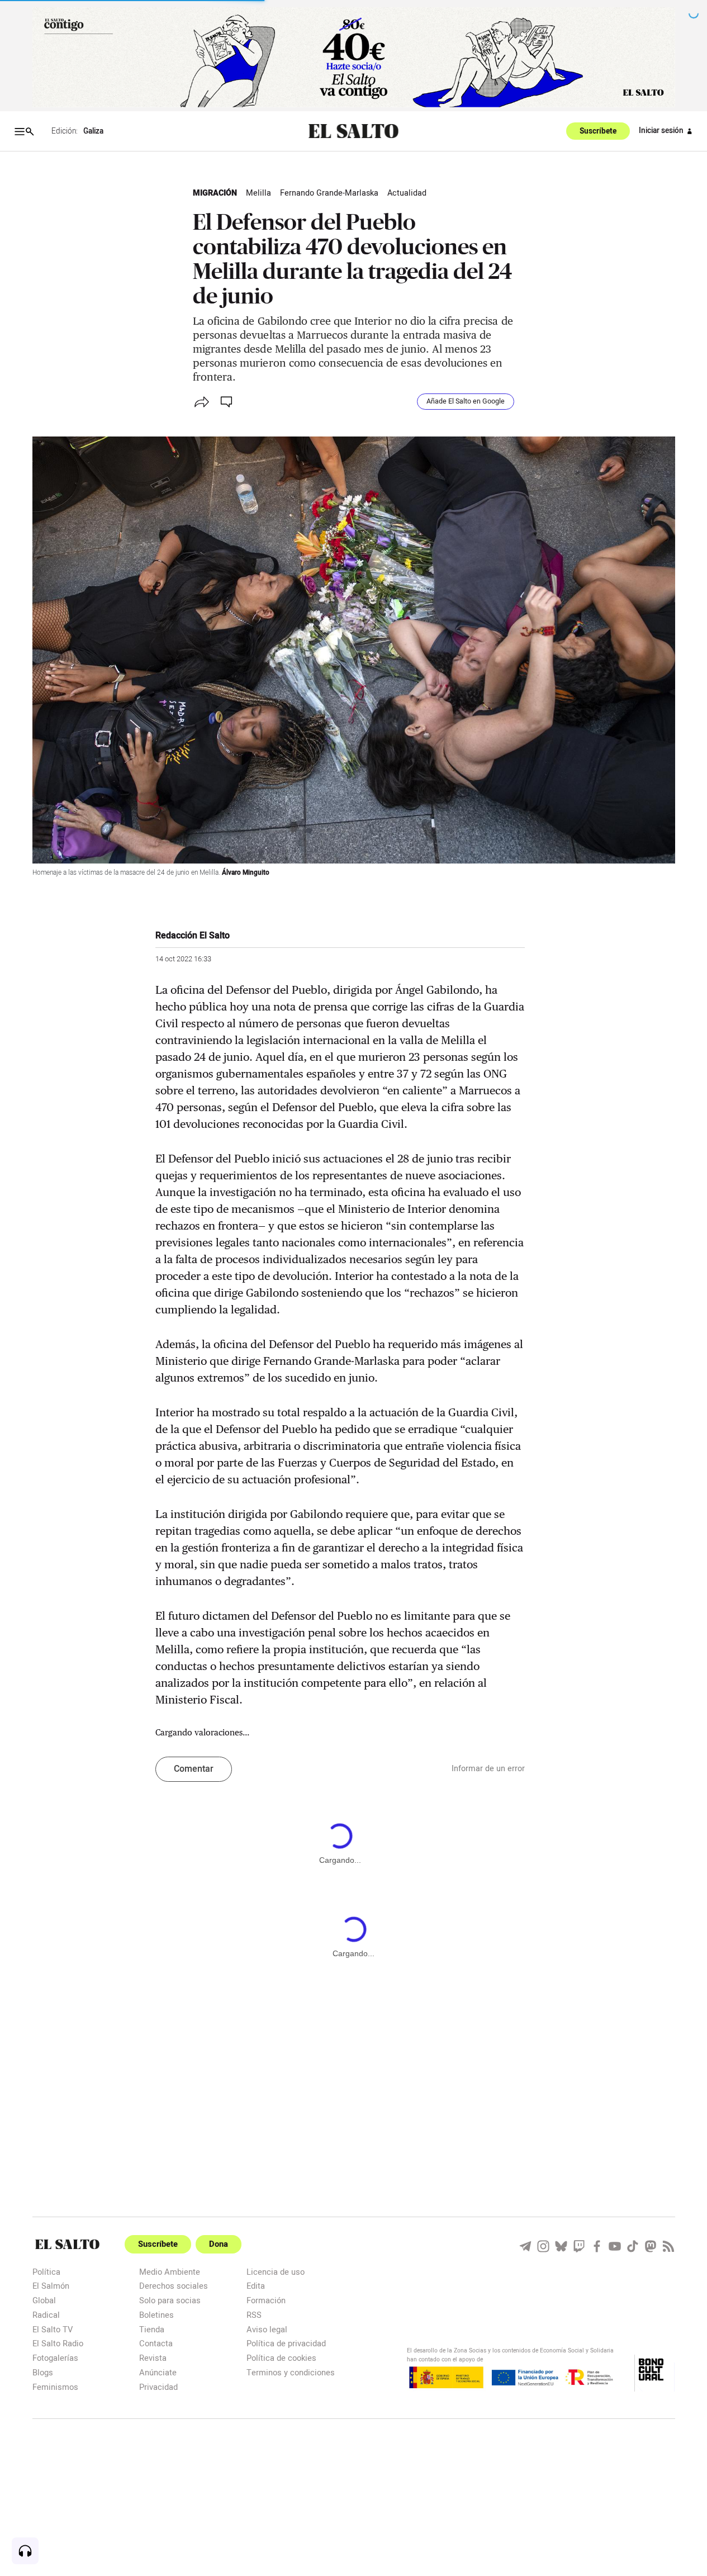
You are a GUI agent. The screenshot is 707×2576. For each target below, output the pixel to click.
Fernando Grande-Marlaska (329, 193)
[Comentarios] (227, 402)
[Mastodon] (651, 2246)
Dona (219, 2244)
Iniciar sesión (661, 131)
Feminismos (55, 2387)
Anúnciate (158, 2372)
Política (46, 2272)
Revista (153, 2358)
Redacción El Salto (193, 936)
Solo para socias (170, 2300)
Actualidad (407, 193)
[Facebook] (597, 2246)
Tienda (152, 2329)
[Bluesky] (561, 2246)
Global (44, 2300)
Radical (46, 2315)
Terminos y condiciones (291, 2372)
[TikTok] (633, 2246)
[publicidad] (354, 57)
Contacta (156, 2343)
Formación (266, 2300)
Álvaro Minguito (246, 873)
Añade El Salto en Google (466, 401)
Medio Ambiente (170, 2272)
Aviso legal (267, 2329)
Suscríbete (598, 131)
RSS (254, 2315)
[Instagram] (543, 2246)
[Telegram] (525, 2246)
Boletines (156, 2315)
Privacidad (158, 2387)
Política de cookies (281, 2358)
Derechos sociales (174, 2286)
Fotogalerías (55, 2358)
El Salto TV (53, 2329)
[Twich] (579, 2246)
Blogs (43, 2372)
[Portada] (353, 132)
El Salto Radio (58, 2343)
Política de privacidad (286, 2343)
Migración (215, 193)
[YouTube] (615, 2246)
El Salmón (51, 2286)
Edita (256, 2286)
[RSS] (668, 2246)
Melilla (258, 193)
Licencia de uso (276, 2272)
